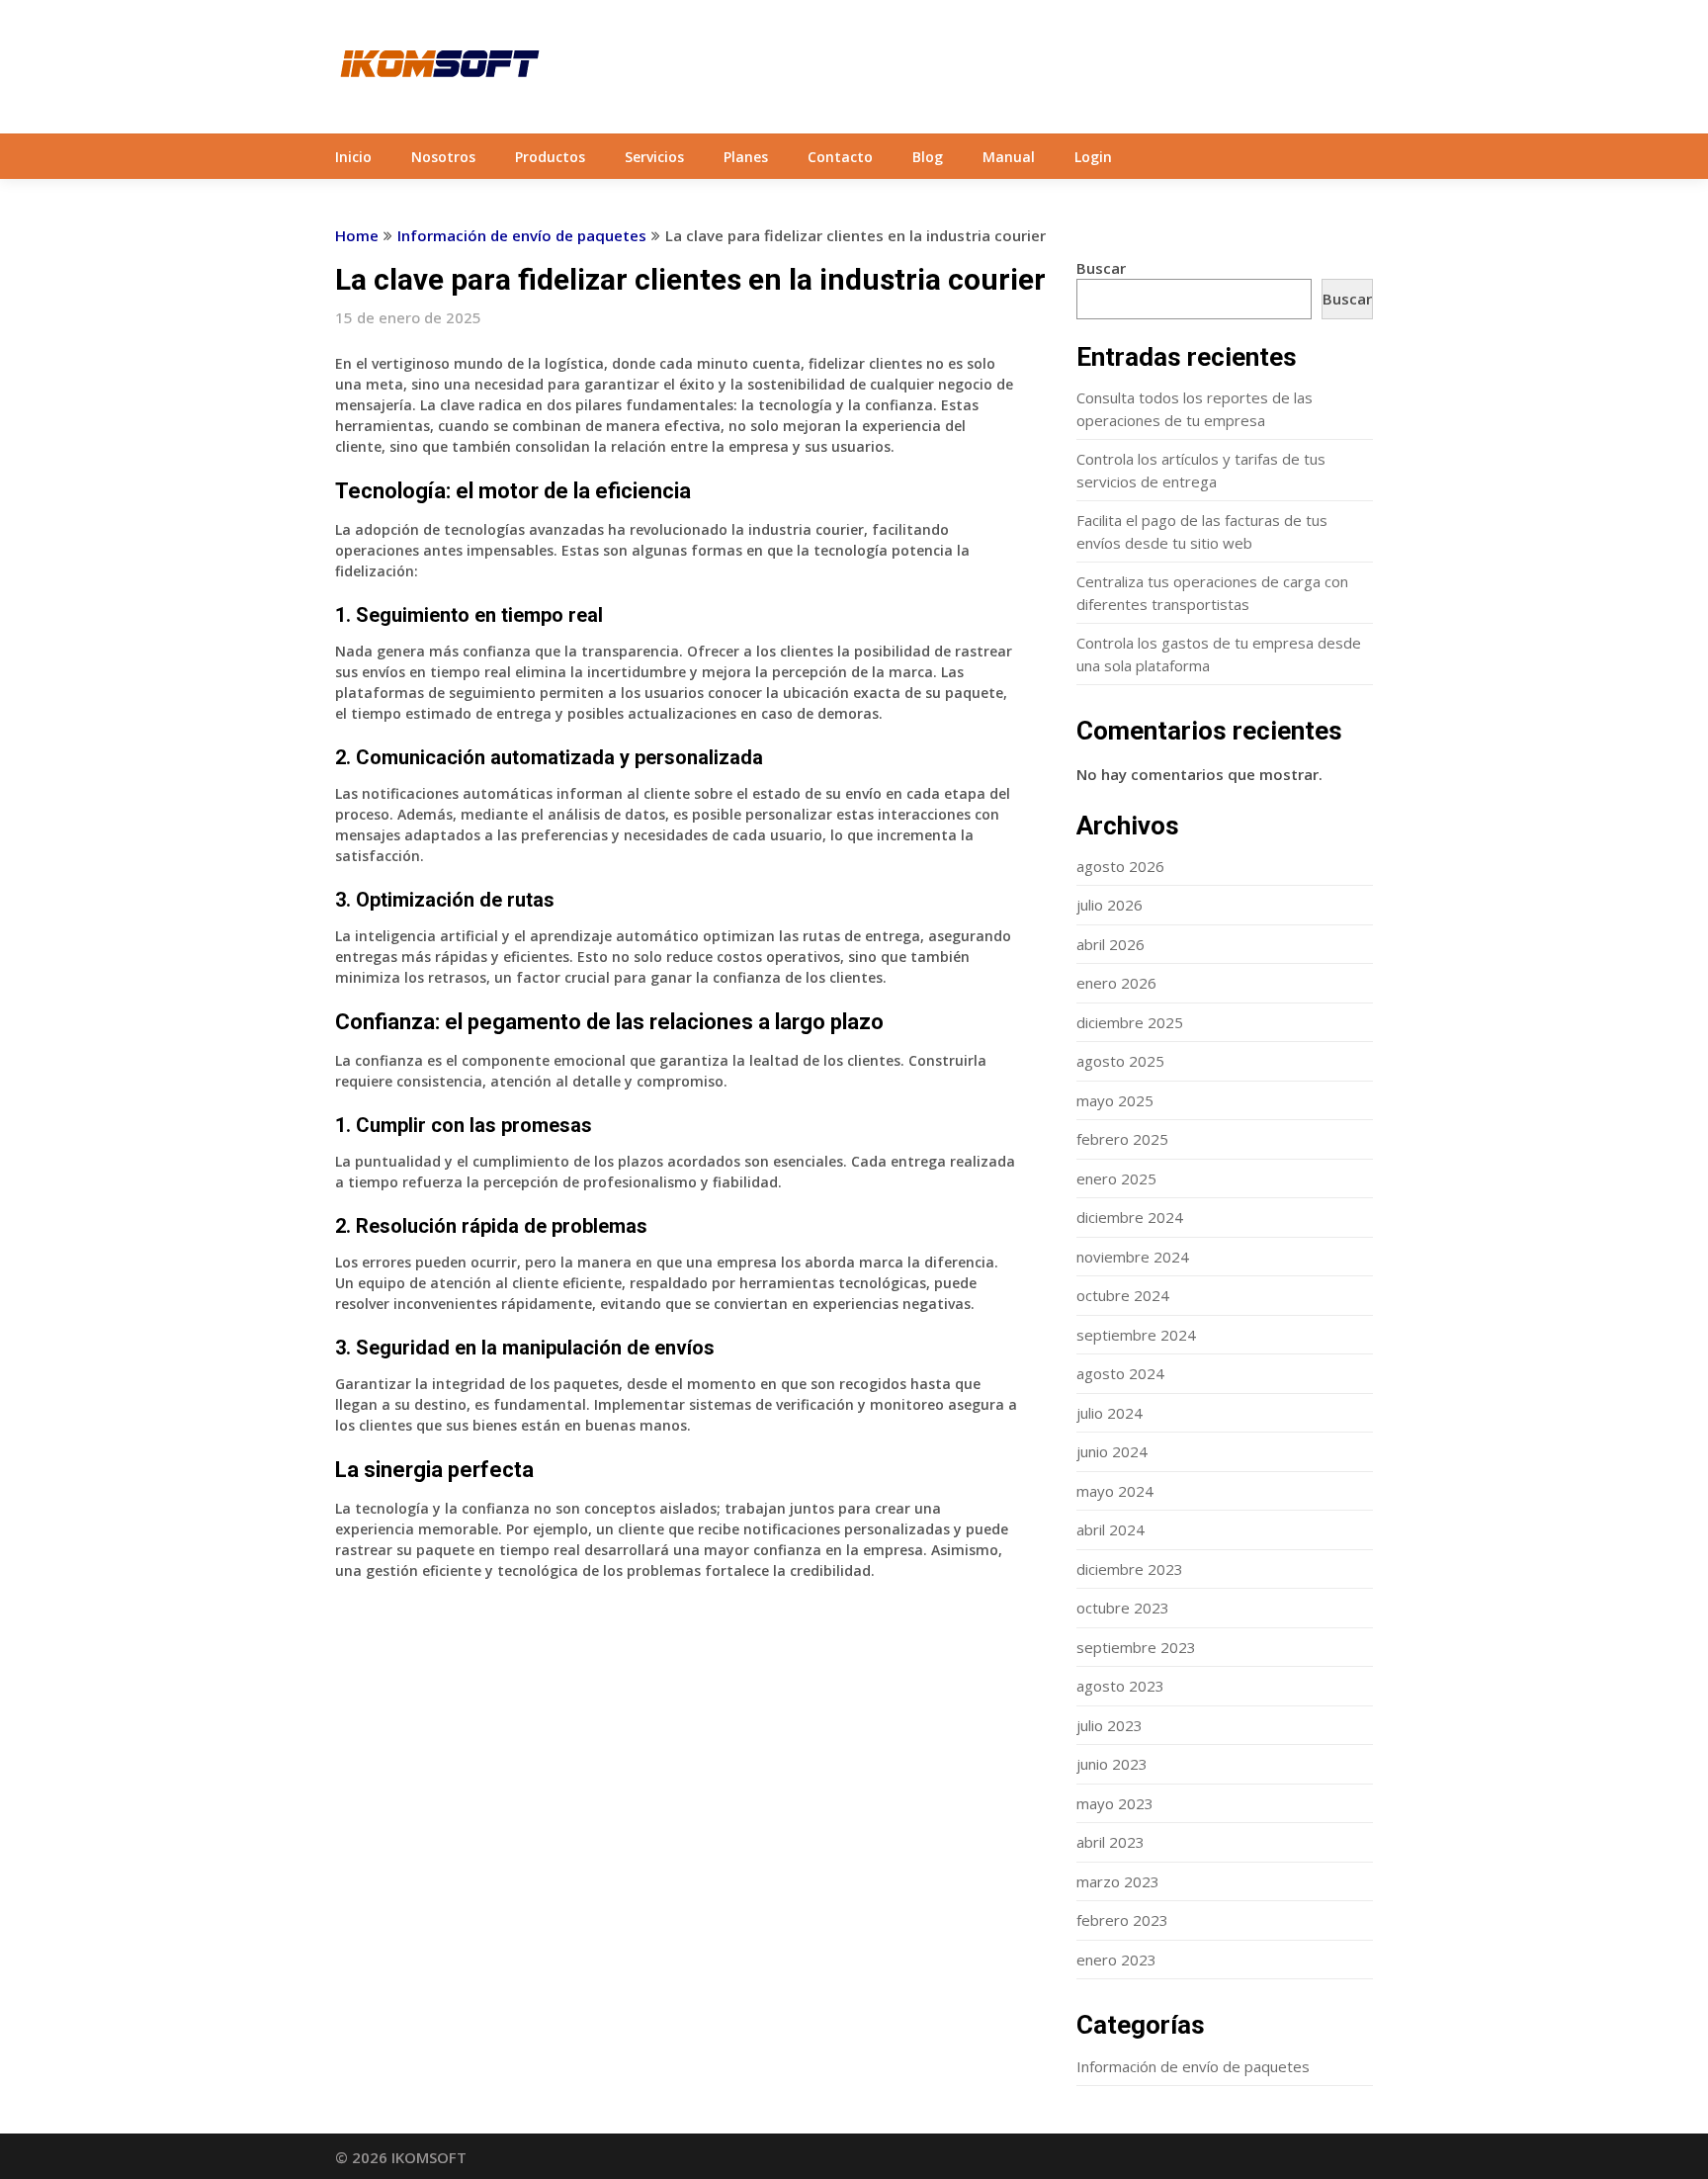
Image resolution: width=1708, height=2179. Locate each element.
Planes (746, 157)
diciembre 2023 (1130, 1569)
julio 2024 (1110, 1413)
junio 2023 (1112, 1764)
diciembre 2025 (1130, 1022)
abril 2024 (1110, 1529)
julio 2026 (1110, 905)
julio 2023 (1110, 1725)
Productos (550, 157)
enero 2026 (1116, 983)
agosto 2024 (1120, 1373)
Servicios (654, 157)
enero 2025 (1116, 1178)
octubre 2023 (1123, 1608)
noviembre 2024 (1133, 1257)
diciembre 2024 (1130, 1217)
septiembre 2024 (1136, 1335)
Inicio (353, 157)
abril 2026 (1110, 944)
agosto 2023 (1120, 1686)
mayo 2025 (1115, 1100)
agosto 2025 (1120, 1061)
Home (357, 235)
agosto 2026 (1120, 866)
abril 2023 (1110, 1842)
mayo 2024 (1115, 1491)
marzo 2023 (1118, 1881)
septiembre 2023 (1136, 1647)
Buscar (1101, 268)
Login (1093, 157)
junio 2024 (1112, 1451)
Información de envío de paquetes (522, 235)
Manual (1009, 157)
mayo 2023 (1115, 1803)
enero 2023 (1116, 1960)
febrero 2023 (1122, 1920)
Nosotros (443, 157)
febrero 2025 (1122, 1139)
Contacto (840, 157)
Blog (928, 157)
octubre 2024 (1123, 1295)
